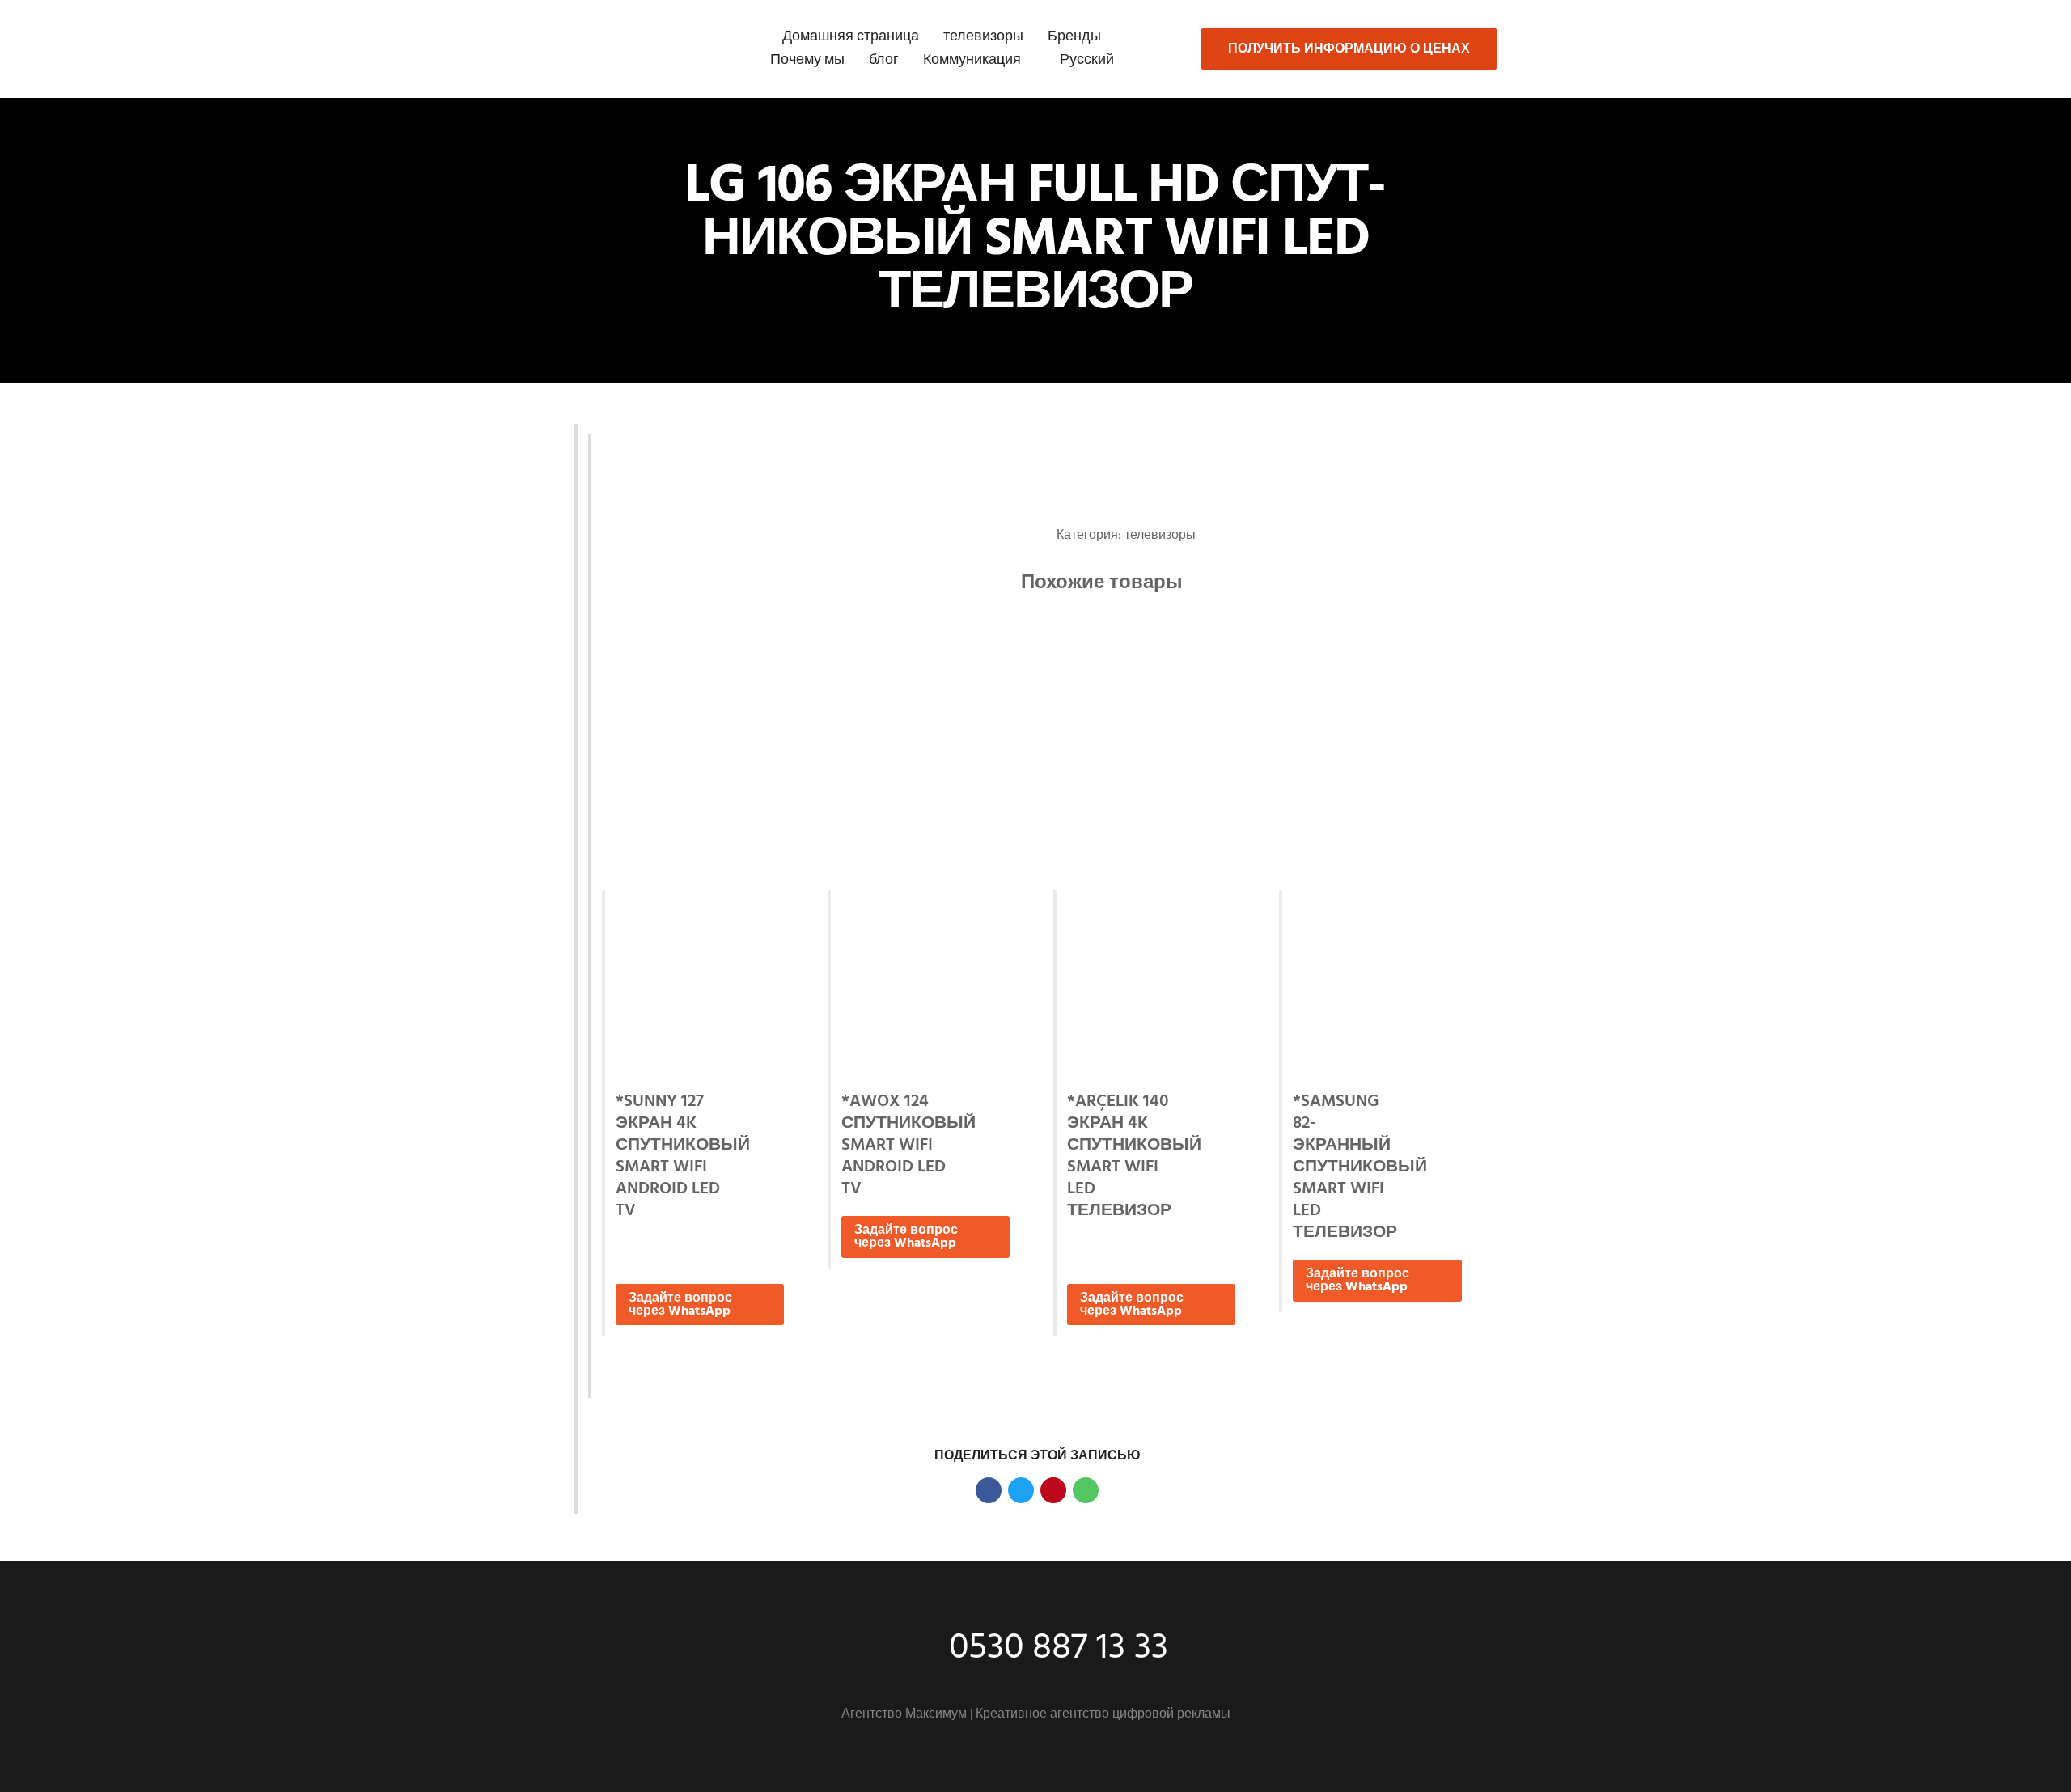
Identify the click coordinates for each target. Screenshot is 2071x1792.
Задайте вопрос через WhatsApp (680, 1305)
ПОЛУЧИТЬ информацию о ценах (1349, 49)
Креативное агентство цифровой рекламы (1103, 1714)
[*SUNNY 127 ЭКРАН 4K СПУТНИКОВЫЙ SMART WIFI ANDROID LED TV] (700, 985)
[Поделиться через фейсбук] (989, 1490)
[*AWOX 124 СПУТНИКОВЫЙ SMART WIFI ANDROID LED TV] (925, 985)
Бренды (1074, 37)
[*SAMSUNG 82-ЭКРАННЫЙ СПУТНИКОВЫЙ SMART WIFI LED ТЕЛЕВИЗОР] (1377, 985)
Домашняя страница (851, 37)
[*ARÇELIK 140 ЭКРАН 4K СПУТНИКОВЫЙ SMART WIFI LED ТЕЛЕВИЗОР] (1151, 985)
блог (884, 60)
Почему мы (807, 60)
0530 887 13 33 (1059, 1649)
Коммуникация (972, 60)
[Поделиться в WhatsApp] (1086, 1490)
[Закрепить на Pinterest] (1053, 1490)
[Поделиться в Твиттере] (1021, 1490)
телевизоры (983, 37)
